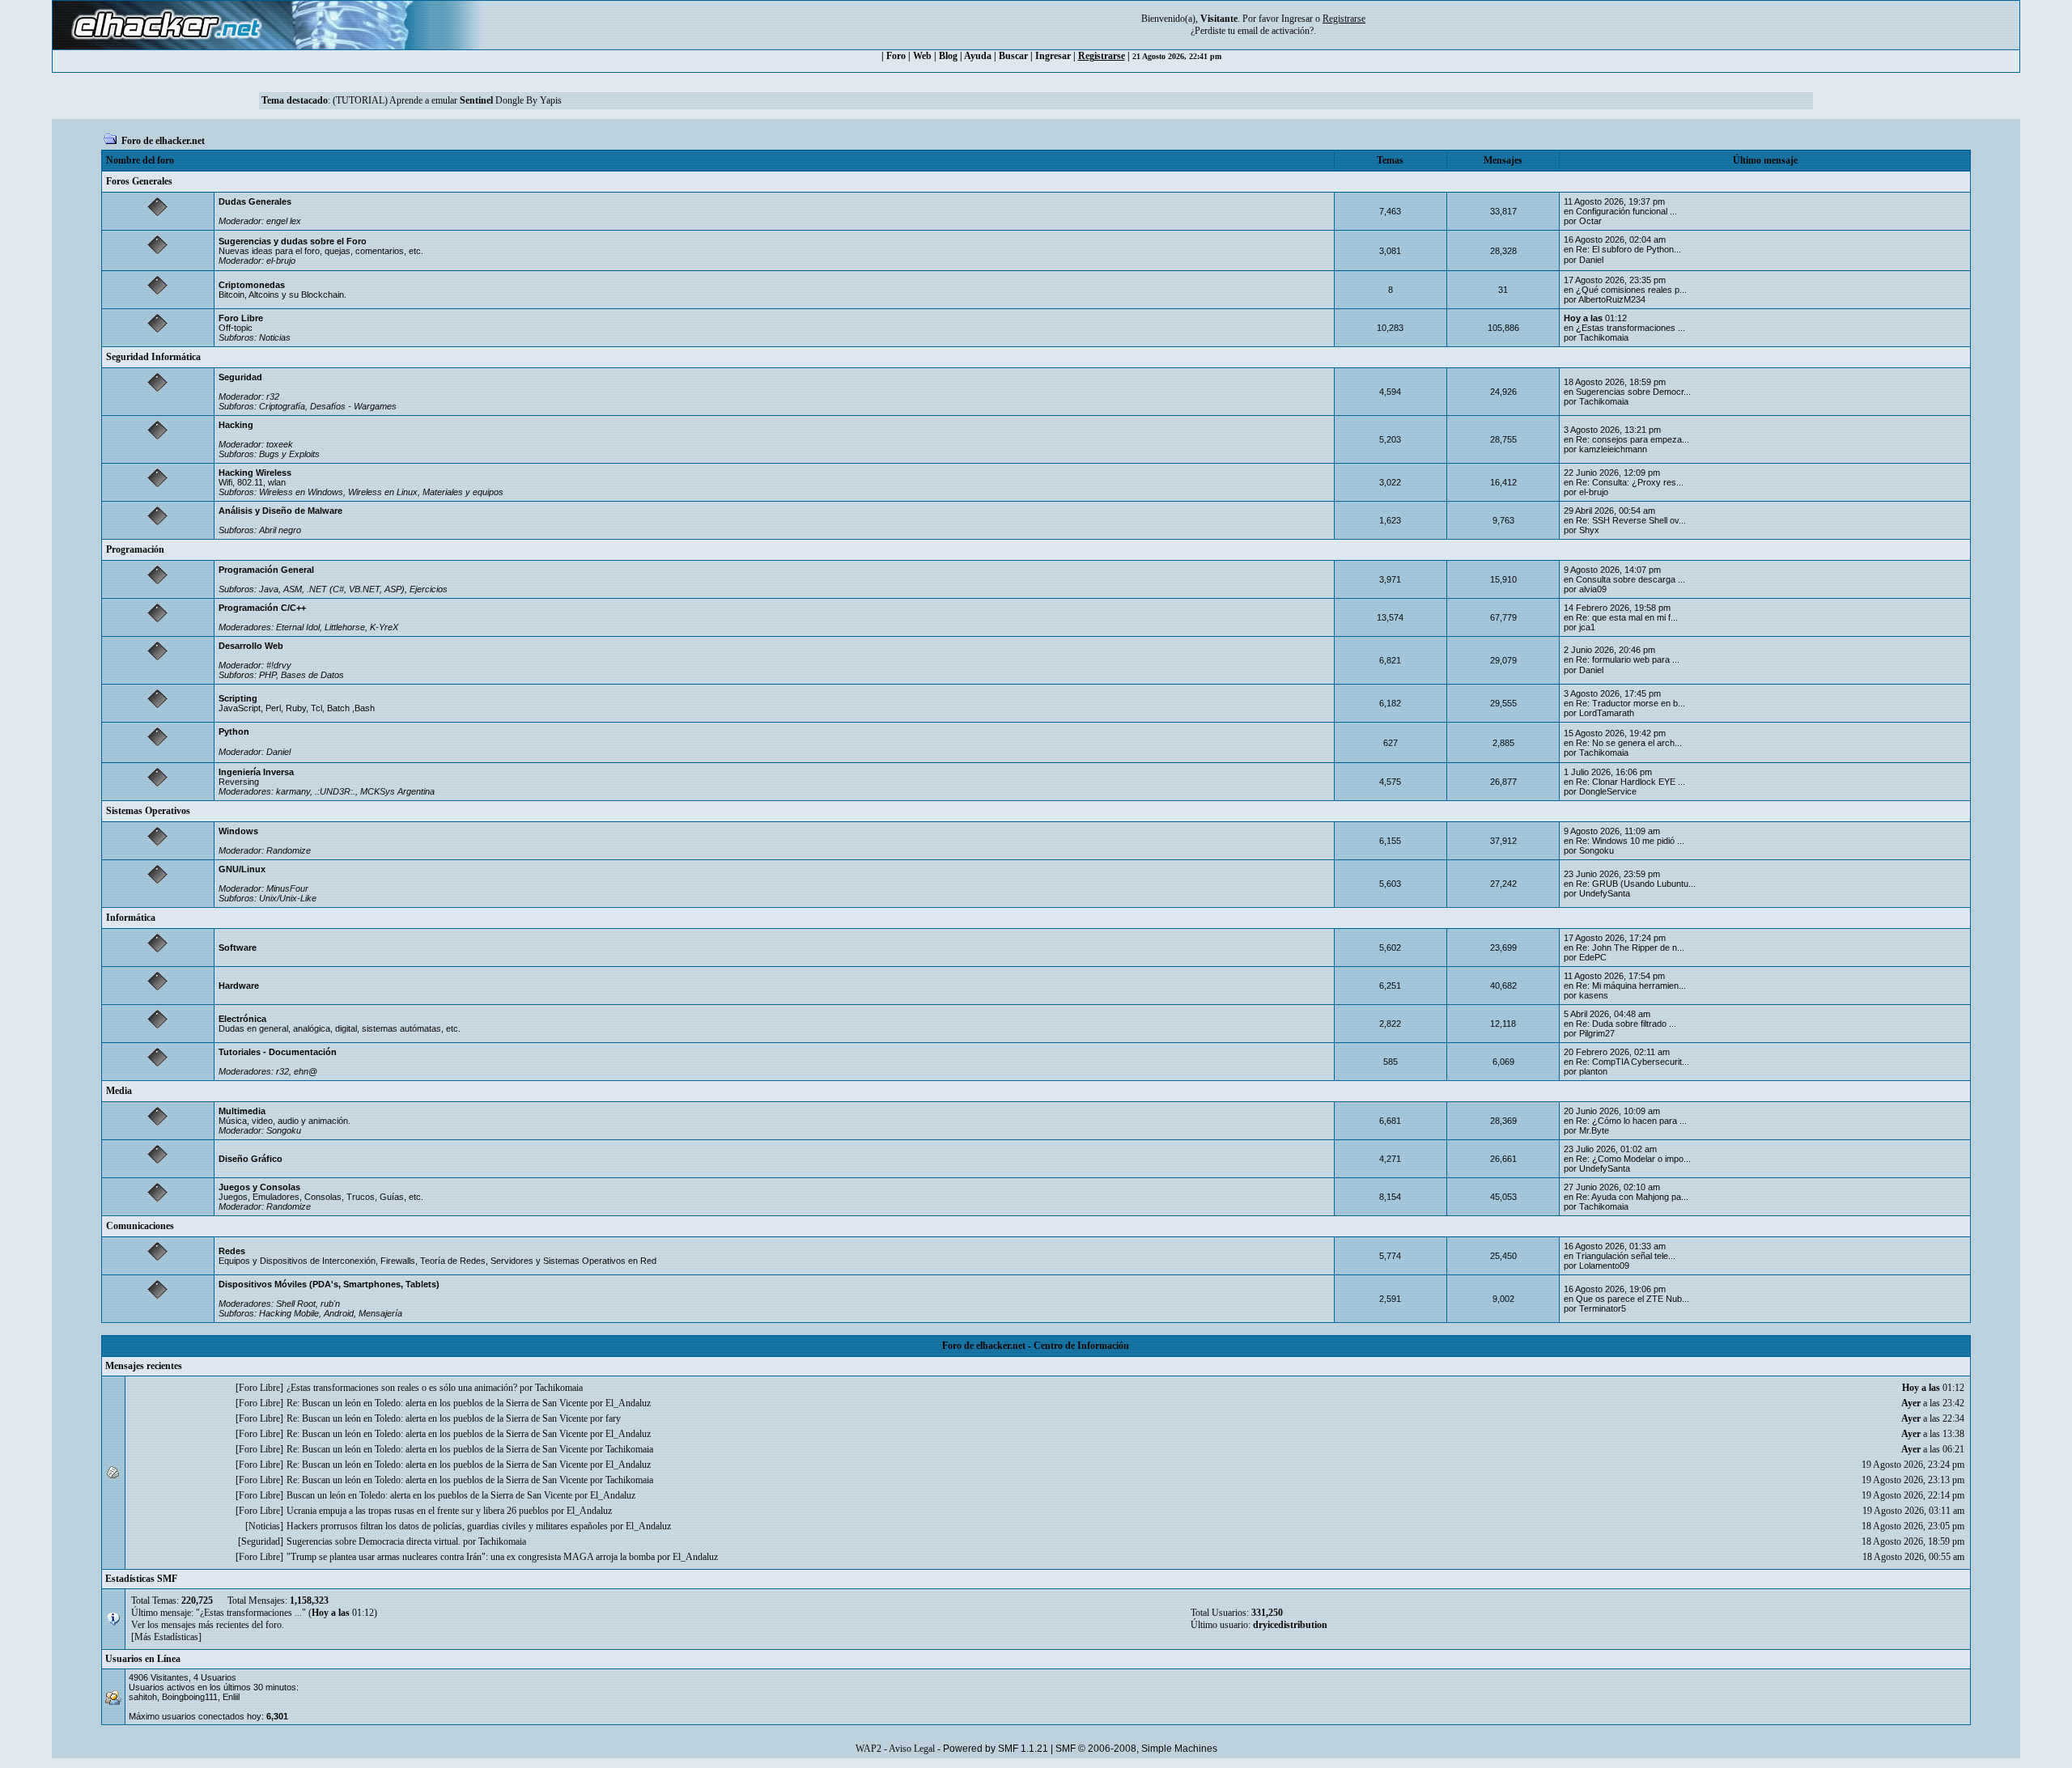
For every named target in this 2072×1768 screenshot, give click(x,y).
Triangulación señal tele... (1626, 1256)
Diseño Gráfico (251, 1159)
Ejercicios (429, 589)
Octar (1590, 221)
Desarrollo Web (251, 646)
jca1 (1587, 627)
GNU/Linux (242, 869)
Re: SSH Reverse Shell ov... (1631, 520)
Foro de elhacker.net (163, 141)
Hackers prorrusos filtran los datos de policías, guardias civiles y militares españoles (447, 1526)
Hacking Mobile (289, 1313)
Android (339, 1313)
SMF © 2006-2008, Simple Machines (1136, 1749)
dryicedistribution (1290, 1625)
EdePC (1593, 957)
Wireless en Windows (301, 492)
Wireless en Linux (383, 492)
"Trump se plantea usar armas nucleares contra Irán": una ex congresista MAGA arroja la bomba (471, 1557)
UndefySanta (1605, 893)
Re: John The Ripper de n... (1630, 948)
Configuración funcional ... (1626, 211)
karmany (293, 791)
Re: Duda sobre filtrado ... (1626, 1024)
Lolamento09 (1604, 1266)
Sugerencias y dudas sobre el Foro (293, 241)
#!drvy (279, 665)
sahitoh (143, 1697)
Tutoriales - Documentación (278, 1052)
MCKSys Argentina (397, 791)
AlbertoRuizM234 (1612, 299)
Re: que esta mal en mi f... (1627, 617)
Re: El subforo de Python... (1628, 249)
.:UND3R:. (335, 791)
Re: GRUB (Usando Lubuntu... (1636, 884)
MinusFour (287, 888)
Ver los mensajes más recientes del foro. (208, 1625)
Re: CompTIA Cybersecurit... (1633, 1062)
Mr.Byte (1594, 1130)
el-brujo (281, 261)
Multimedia (242, 1111)
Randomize (289, 850)
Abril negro (280, 530)
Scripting (238, 698)
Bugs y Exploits (289, 454)
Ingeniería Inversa (256, 772)
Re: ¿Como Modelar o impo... (1633, 1159)
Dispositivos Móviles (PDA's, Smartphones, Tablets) (329, 1284)
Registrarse (1102, 56)
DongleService (1608, 791)
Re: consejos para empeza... (1633, 439)
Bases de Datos (312, 675)
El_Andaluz (628, 1403)
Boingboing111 (190, 1697)
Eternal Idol (298, 627)
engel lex (284, 221)
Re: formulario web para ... (1628, 659)
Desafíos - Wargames (353, 406)
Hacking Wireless (255, 473)
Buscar (1013, 56)
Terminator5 (1603, 1308)
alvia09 (1593, 589)
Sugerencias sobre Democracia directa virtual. (374, 1541)
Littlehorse (345, 627)
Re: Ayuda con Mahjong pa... (1632, 1197)
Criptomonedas (252, 285)
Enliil (231, 1697)
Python (234, 731)
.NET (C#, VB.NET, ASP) (356, 589)
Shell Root (296, 1304)
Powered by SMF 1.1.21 (996, 1749)
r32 (273, 396)
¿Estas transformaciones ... (1630, 328)
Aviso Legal (912, 1749)
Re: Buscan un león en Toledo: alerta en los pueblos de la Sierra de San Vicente (437, 1403)
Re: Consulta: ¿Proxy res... (1630, 482)
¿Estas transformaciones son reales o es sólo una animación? (402, 1388)
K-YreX (384, 627)
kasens (1594, 995)
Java (269, 589)
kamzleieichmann (1613, 449)
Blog (948, 56)
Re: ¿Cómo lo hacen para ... (1631, 1121)
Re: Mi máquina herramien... (1631, 986)
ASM (293, 589)
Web (922, 56)
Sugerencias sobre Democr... (1633, 392)
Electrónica (242, 1019)
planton (1593, 1071)
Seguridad (240, 377)
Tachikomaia (1604, 337)
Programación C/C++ (262, 608)
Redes (232, 1251)
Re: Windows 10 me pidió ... (1630, 841)
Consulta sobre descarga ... (1630, 579)
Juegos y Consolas (259, 1187)
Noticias (275, 337)
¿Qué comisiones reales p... (1631, 290)
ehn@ (306, 1071)
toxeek (280, 444)
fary (613, 1418)
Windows (238, 831)
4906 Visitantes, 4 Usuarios (183, 1677)
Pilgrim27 (1597, 1033)
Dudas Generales (255, 201)
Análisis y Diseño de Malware (280, 511)
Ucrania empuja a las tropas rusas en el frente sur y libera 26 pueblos (418, 1511)
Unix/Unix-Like (288, 898)
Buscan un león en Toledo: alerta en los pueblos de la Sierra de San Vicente (429, 1495)
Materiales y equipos (463, 492)
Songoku (1596, 850)
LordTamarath (1607, 713)
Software (238, 948)
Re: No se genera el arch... (1629, 743)
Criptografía (282, 406)
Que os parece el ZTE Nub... (1633, 1299)
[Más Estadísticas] (166, 1637)
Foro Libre (241, 318)
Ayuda (978, 56)
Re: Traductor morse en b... (1630, 703)
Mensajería (380, 1313)
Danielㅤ (1591, 260)
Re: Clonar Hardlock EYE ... (1630, 782)
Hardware (239, 986)
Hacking (236, 425)
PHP (267, 675)
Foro (896, 56)
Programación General (266, 570)
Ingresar (1297, 19)
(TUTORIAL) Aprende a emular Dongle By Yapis (447, 100)
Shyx (1589, 530)
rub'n (330, 1304)
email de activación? (1276, 31)
